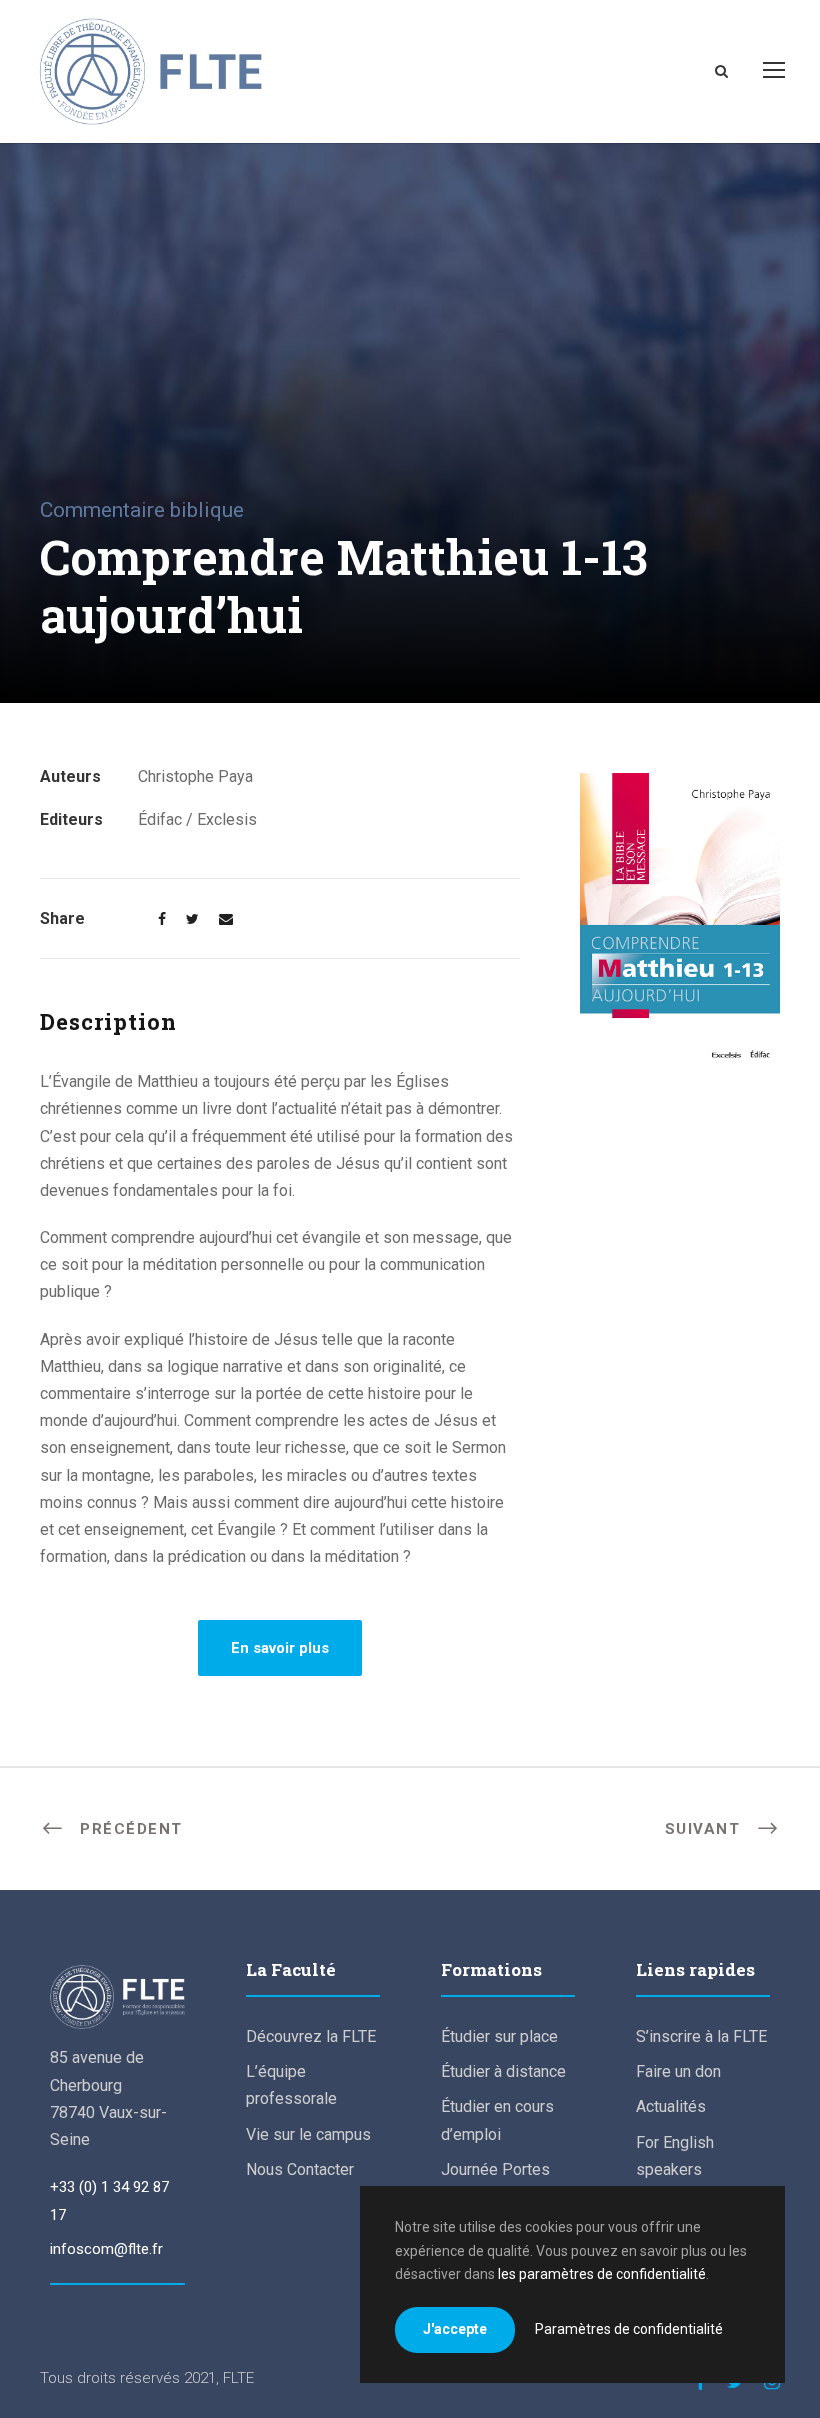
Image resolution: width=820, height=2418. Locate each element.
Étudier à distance (503, 2071)
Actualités (671, 2106)
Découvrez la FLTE (311, 2036)
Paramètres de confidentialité (629, 2329)
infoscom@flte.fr (106, 2249)
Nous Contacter (300, 2169)
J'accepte (455, 2329)
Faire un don (678, 2071)
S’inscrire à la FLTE (701, 2036)
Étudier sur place (499, 2036)
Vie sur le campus (308, 2134)
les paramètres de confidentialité (602, 2274)
